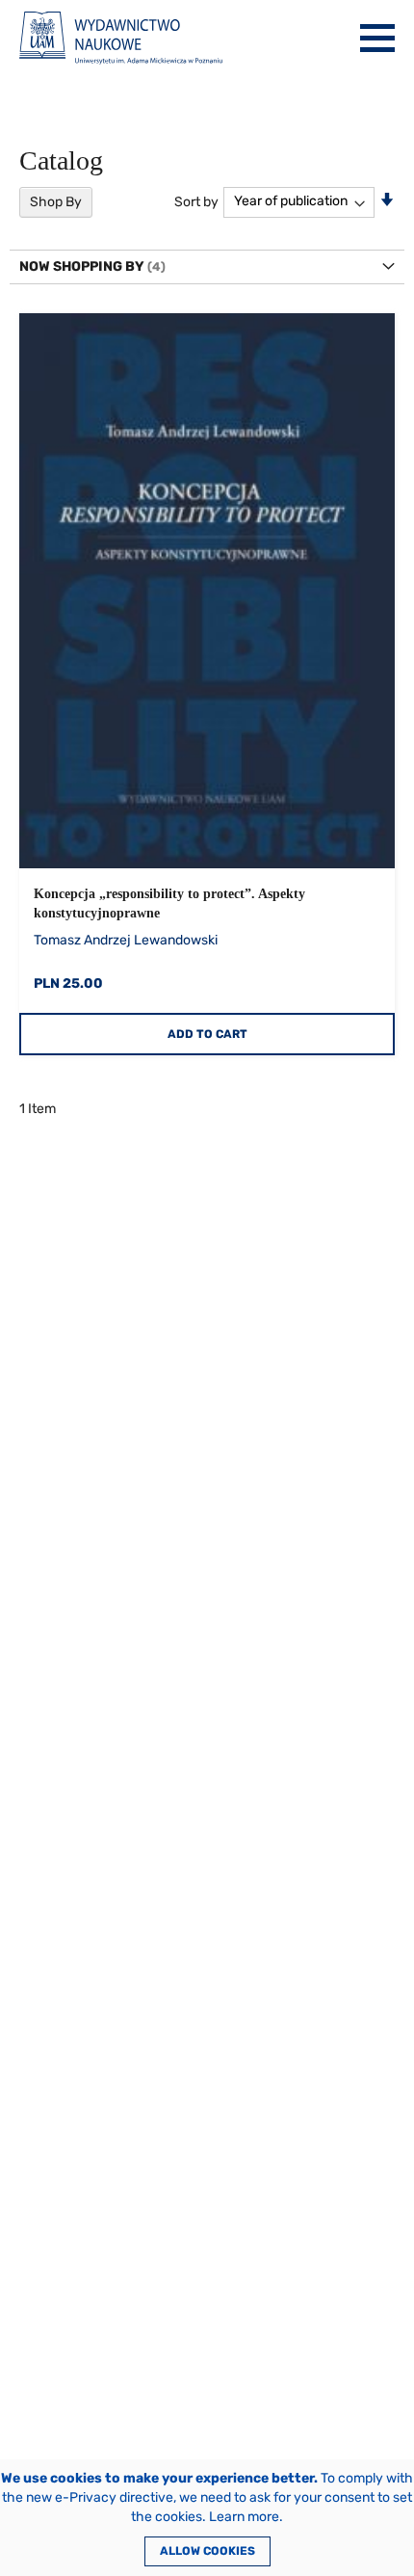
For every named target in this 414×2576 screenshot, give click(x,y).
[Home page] (121, 38)
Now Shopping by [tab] (82, 266)
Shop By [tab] (56, 202)
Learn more (244, 2517)
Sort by (196, 201)
